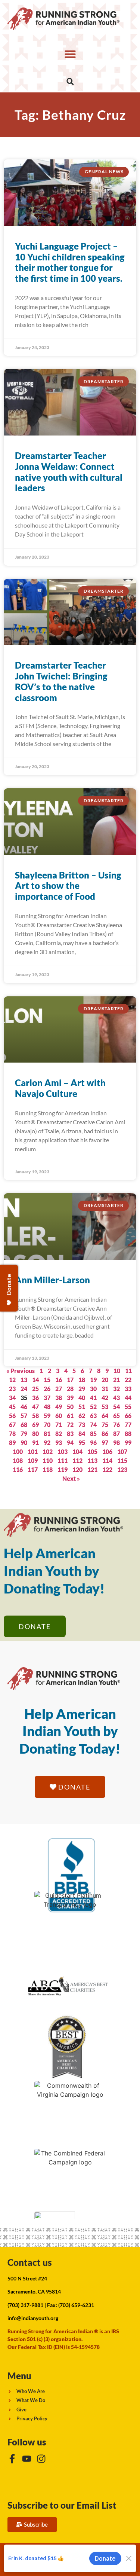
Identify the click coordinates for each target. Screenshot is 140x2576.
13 (24, 1380)
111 (63, 1460)
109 (33, 1460)
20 (105, 1380)
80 (35, 1434)
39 (70, 1398)
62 (82, 1416)
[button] (70, 54)
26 (47, 1389)
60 (59, 1416)
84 (82, 1434)
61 (70, 1416)
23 (12, 1389)
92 (47, 1443)
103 (63, 1452)
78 (12, 1434)
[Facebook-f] (12, 2459)
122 (107, 1469)
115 (122, 1460)
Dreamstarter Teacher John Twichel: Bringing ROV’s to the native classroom (61, 681)
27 (59, 1389)
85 (93, 1434)
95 (82, 1443)
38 (59, 1398)
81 (47, 1434)
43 (116, 1398)
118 (48, 1469)
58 (35, 1416)
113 (92, 1460)
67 (12, 1425)
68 (24, 1425)
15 (47, 1380)
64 (105, 1416)
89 (12, 1443)
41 (93, 1398)
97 (105, 1443)
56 (12, 1416)
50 (70, 1407)
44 (128, 1398)
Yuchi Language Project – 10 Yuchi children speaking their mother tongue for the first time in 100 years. (70, 262)
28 (70, 1389)
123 (122, 1469)
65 (116, 1416)
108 (18, 1460)
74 (93, 1425)
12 (12, 1380)
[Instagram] (41, 2459)
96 (93, 1443)
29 (82, 1389)
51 (82, 1407)
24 (24, 1389)
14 (35, 1380)
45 (12, 1407)
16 (59, 1380)
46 (24, 1407)
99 (128, 1443)
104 (77, 1452)
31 (105, 1389)
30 (93, 1389)
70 (47, 1425)
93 (59, 1443)
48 (47, 1407)
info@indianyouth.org (33, 2318)
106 (107, 1452)
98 (116, 1443)
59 (47, 1416)
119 (63, 1469)
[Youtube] (27, 2459)
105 (92, 1452)
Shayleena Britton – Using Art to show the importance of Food (68, 886)
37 (47, 1398)
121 (92, 1469)
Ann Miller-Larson (52, 1280)
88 (128, 1434)
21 (116, 1380)
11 (128, 1371)
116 (18, 1469)
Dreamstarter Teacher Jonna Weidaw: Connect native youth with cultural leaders (69, 472)
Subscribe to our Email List (62, 2505)
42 (105, 1398)
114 (107, 1460)
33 (128, 1389)
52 (93, 1407)
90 (24, 1443)
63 (93, 1416)
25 (35, 1389)
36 (35, 1398)
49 (59, 1407)
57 (24, 1416)
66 (128, 1416)
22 (128, 1380)
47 (35, 1407)
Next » (71, 1478)
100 (18, 1452)
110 (48, 1460)
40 (82, 1398)
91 (35, 1443)
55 (128, 1407)
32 (116, 1389)
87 (116, 1434)
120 (77, 1469)
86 (105, 1434)
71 (59, 1425)
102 (48, 1452)
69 (35, 1425)
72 (70, 1425)
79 (24, 1434)
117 (33, 1469)
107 (122, 1452)
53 (105, 1407)
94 (70, 1443)
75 (105, 1425)
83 (70, 1434)
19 (93, 1380)
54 (116, 1407)
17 (70, 1380)
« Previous (21, 1371)
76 (116, 1425)
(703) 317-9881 (25, 2305)
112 (77, 1460)
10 (117, 1371)
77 (128, 1425)
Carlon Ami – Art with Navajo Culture (60, 1088)
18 (82, 1380)
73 (82, 1425)
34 (12, 1398)
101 (33, 1452)
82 (59, 1434)
